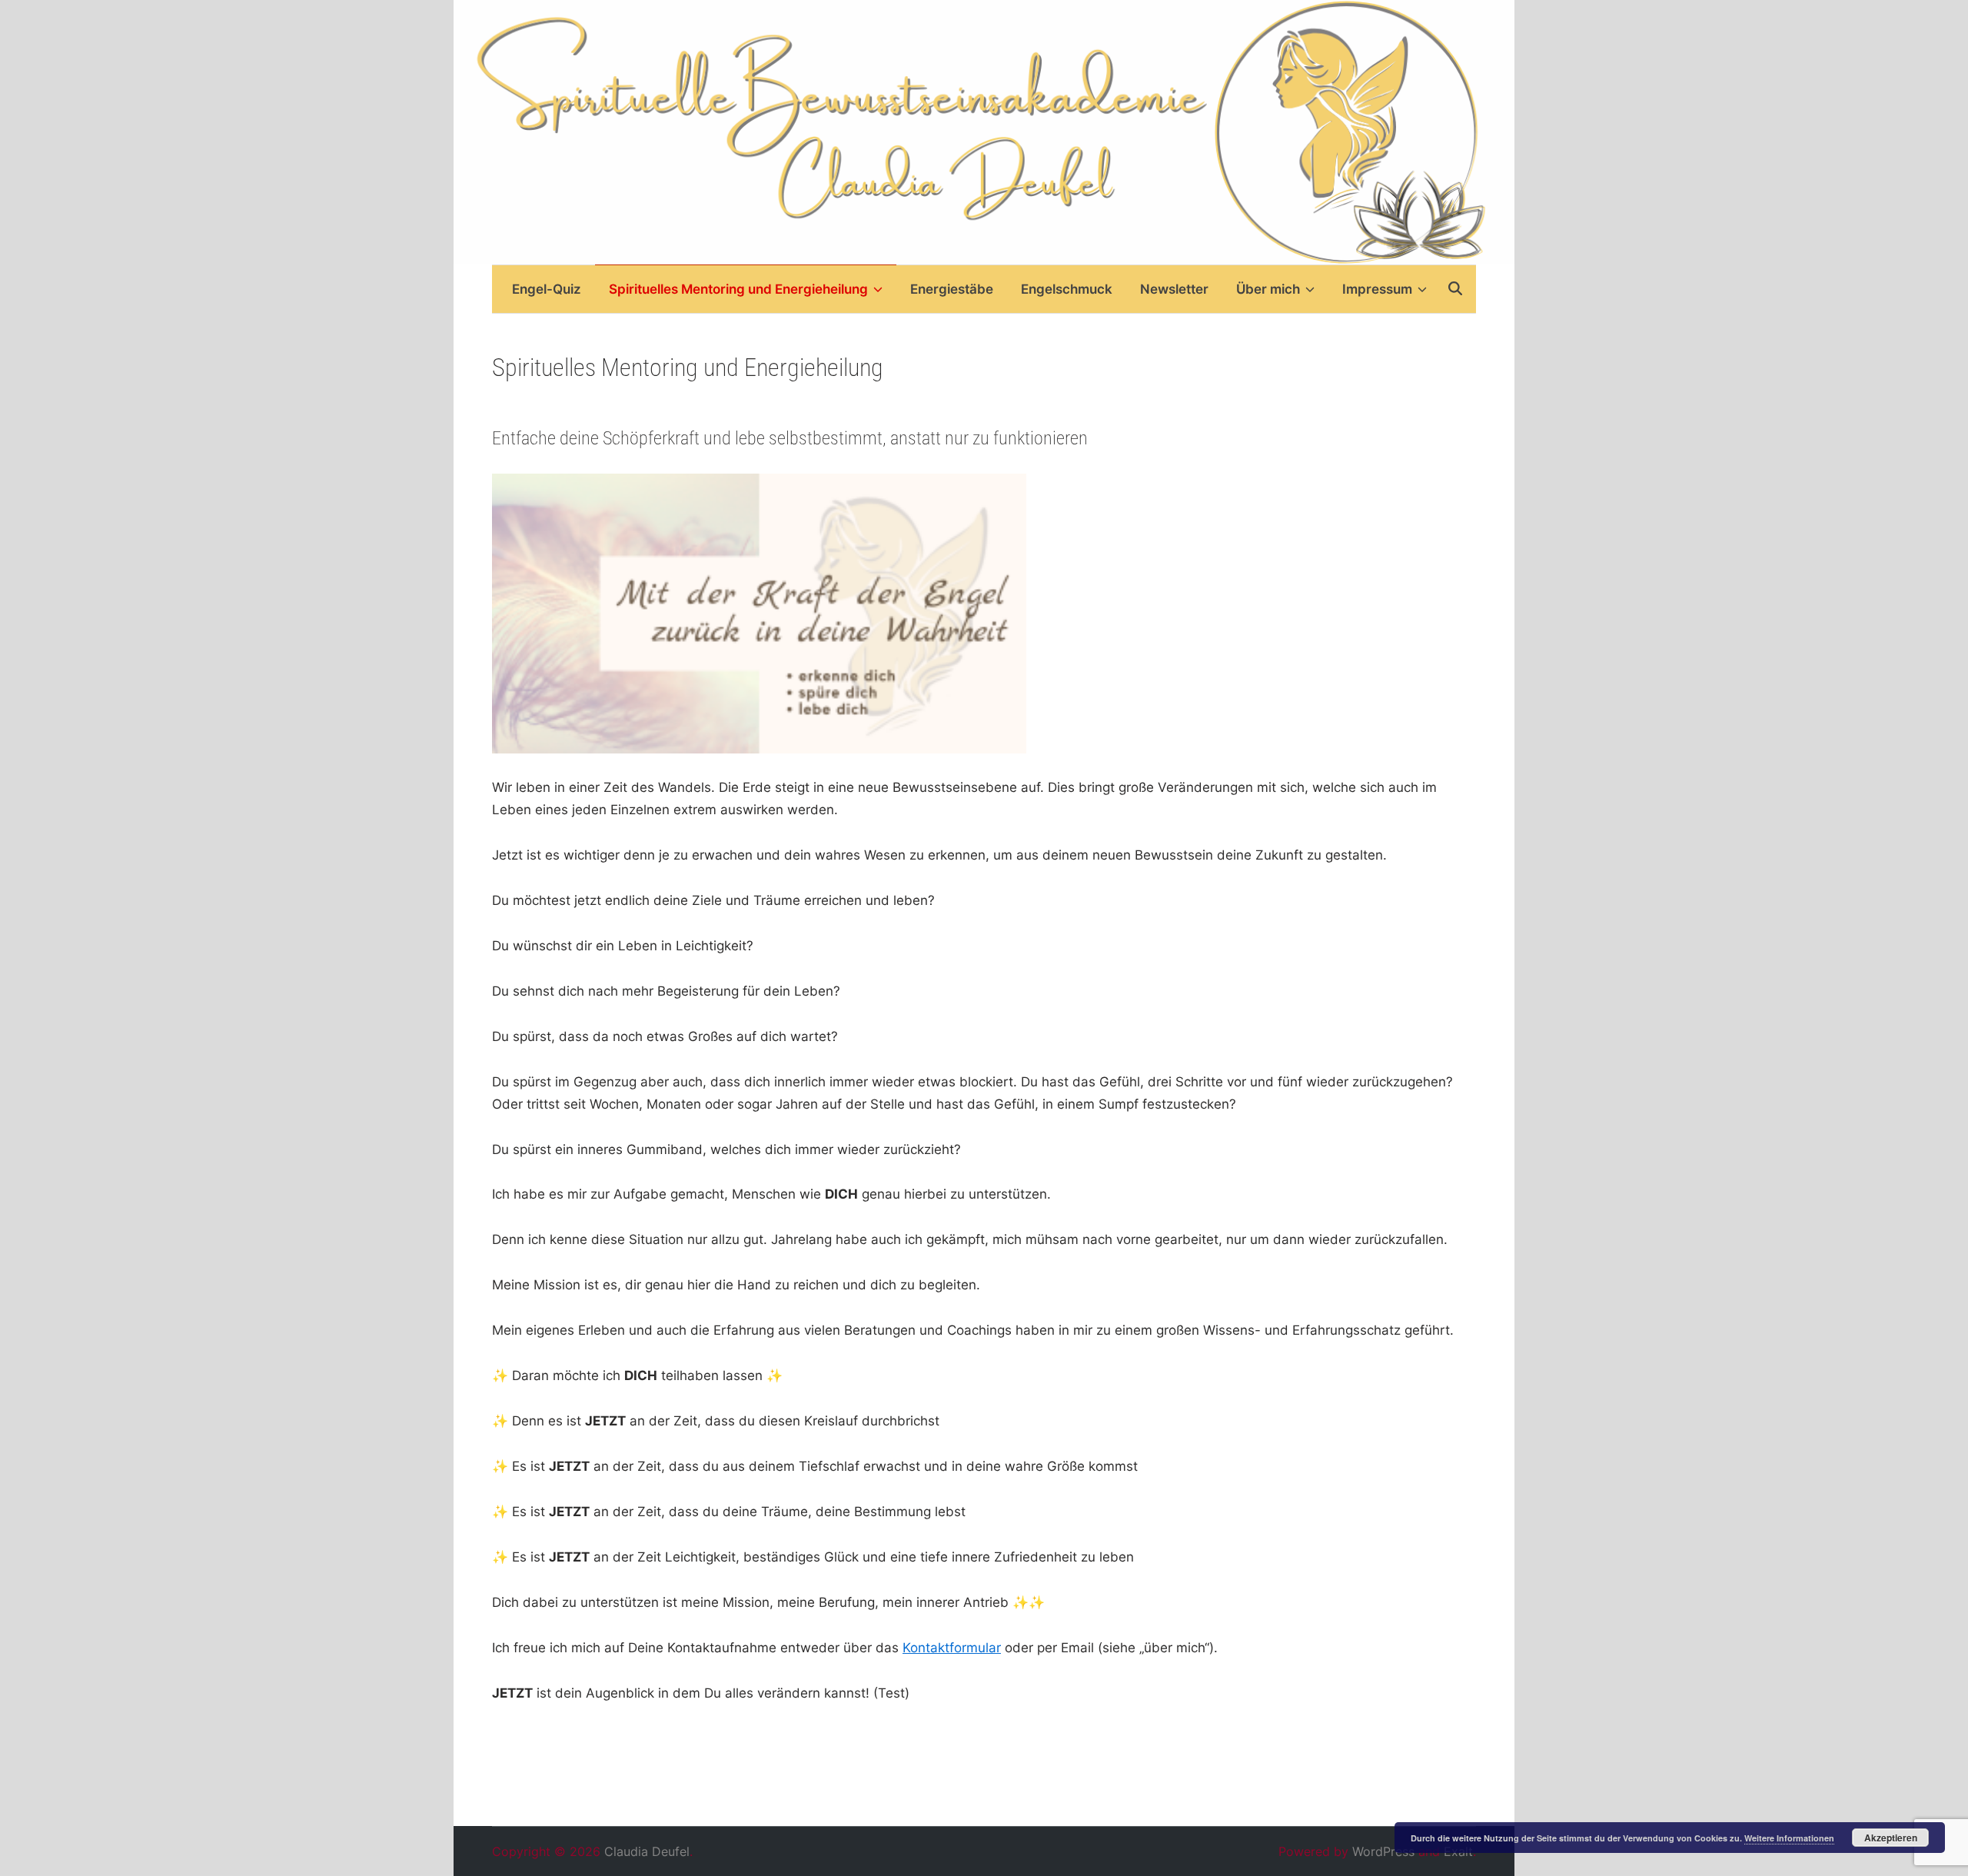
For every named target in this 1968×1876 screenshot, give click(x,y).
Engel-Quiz (547, 289)
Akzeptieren (1891, 1838)
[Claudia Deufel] (984, 131)
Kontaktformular (952, 1648)
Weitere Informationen (1789, 1838)
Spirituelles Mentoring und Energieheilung (738, 289)
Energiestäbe (952, 289)
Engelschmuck (1067, 289)
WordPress (1383, 1851)
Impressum (1377, 289)
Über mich (1268, 289)
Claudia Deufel (647, 1851)
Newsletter (1174, 289)
